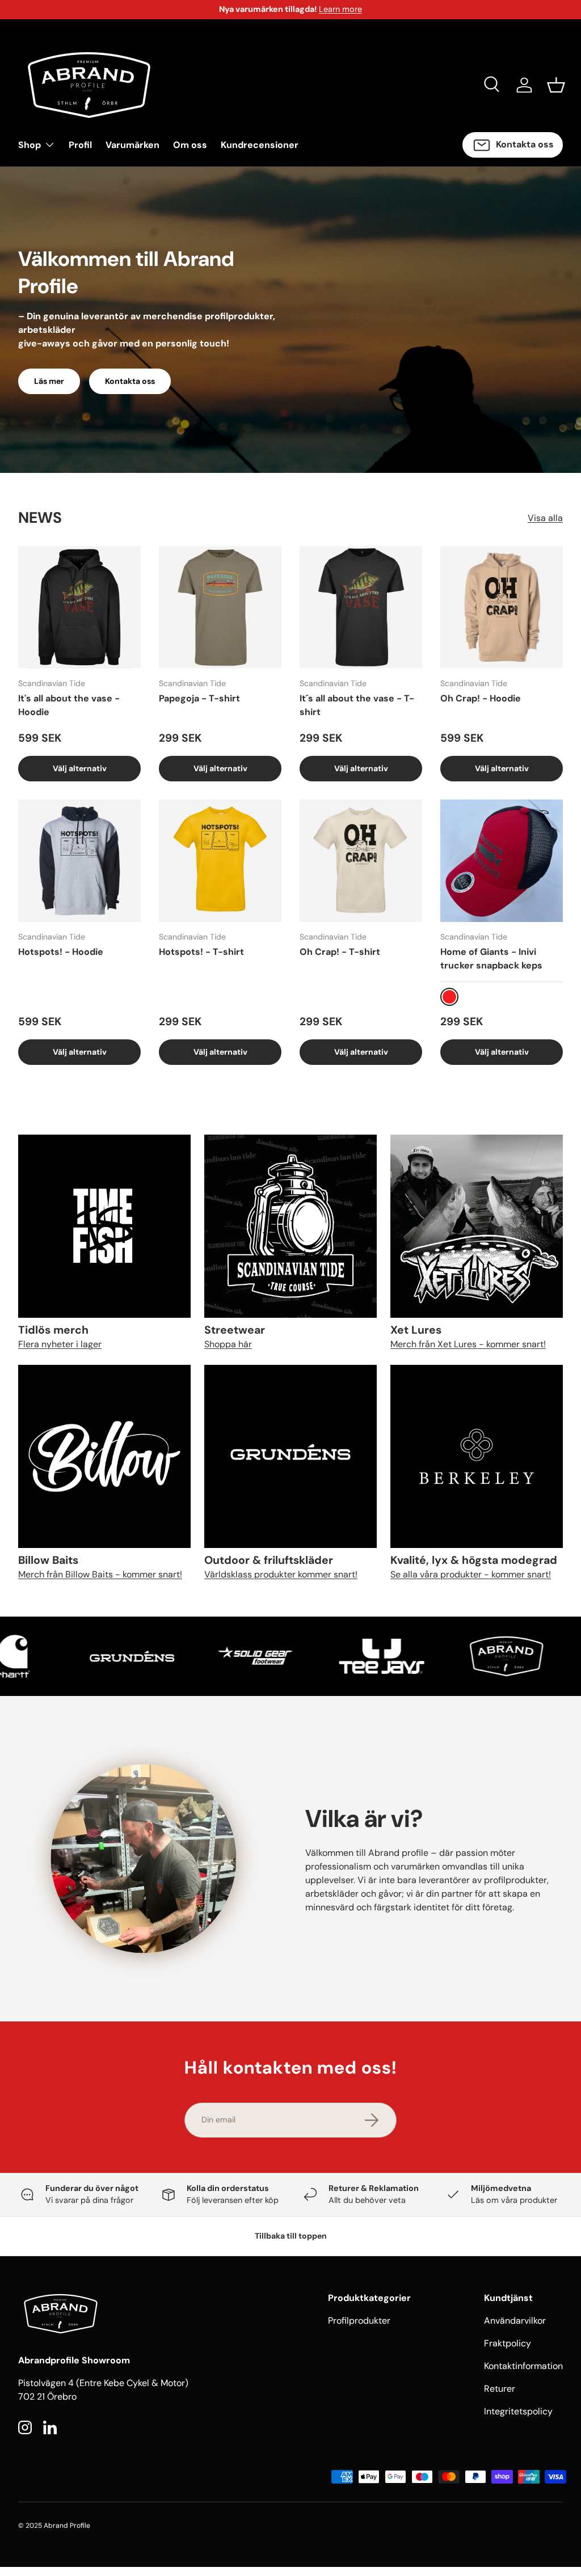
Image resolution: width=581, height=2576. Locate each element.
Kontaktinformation (523, 2366)
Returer (500, 2389)
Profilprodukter (359, 2321)
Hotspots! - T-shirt (201, 952)
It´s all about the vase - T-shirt (357, 705)
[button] (556, 85)
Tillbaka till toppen (291, 2236)
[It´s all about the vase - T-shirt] (361, 607)
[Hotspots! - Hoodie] (79, 861)
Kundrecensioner (260, 145)
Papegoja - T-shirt (199, 698)
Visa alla (545, 518)
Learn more (340, 9)
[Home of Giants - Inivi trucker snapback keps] (502, 861)
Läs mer (49, 381)
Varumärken (132, 145)
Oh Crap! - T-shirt (340, 952)
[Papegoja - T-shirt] (220, 607)
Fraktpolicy (508, 2343)
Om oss (190, 145)
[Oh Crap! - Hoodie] (502, 607)
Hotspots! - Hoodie (61, 952)
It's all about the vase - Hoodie (69, 705)
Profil (80, 145)
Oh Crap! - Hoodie (481, 698)
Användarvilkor (515, 2321)
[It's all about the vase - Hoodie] (79, 607)
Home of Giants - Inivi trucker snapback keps (491, 959)
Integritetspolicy (518, 2411)
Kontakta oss (130, 381)
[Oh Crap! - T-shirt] (361, 861)
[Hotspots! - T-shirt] (220, 861)
